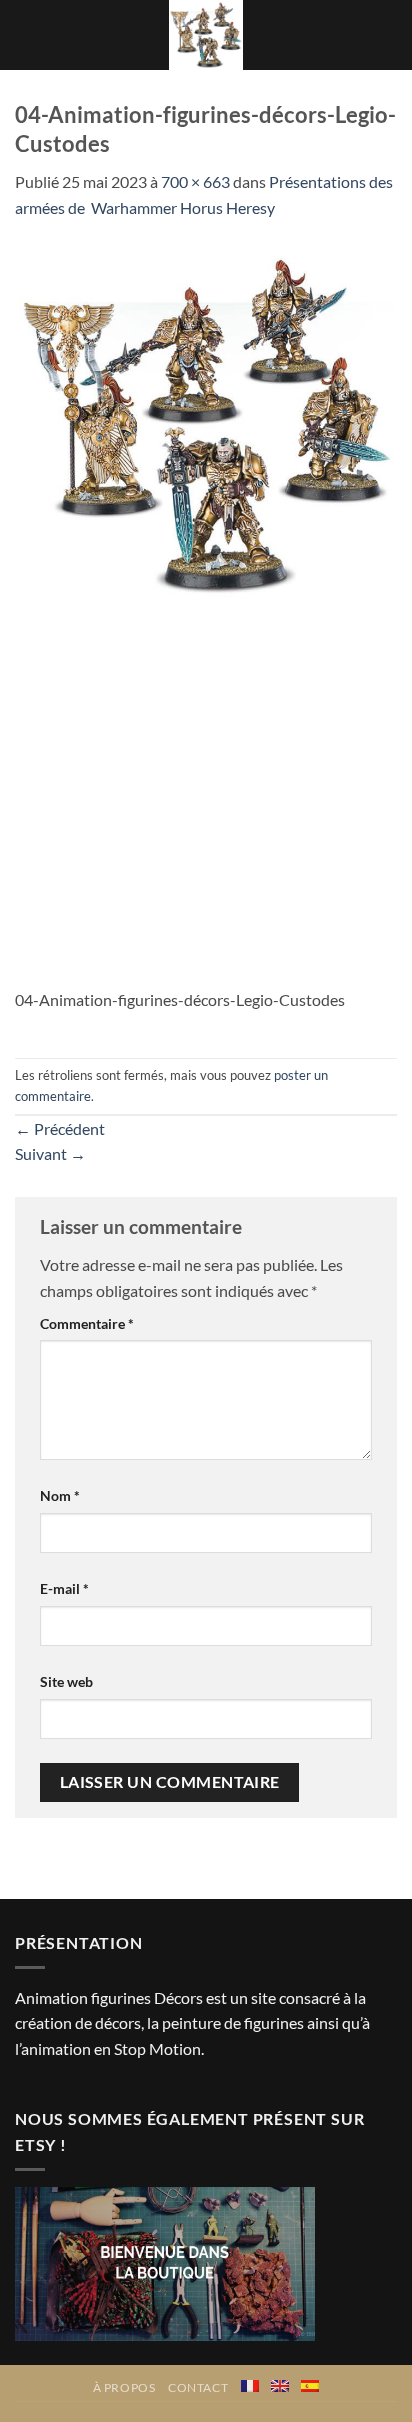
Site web (66, 1681)
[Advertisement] (206, 796)
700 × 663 (195, 181)
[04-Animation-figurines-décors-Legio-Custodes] (206, 423)
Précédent (60, 1128)
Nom (60, 1495)
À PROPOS (124, 2387)
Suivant (50, 1153)
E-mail (64, 1588)
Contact (198, 2387)
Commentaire (87, 1323)
